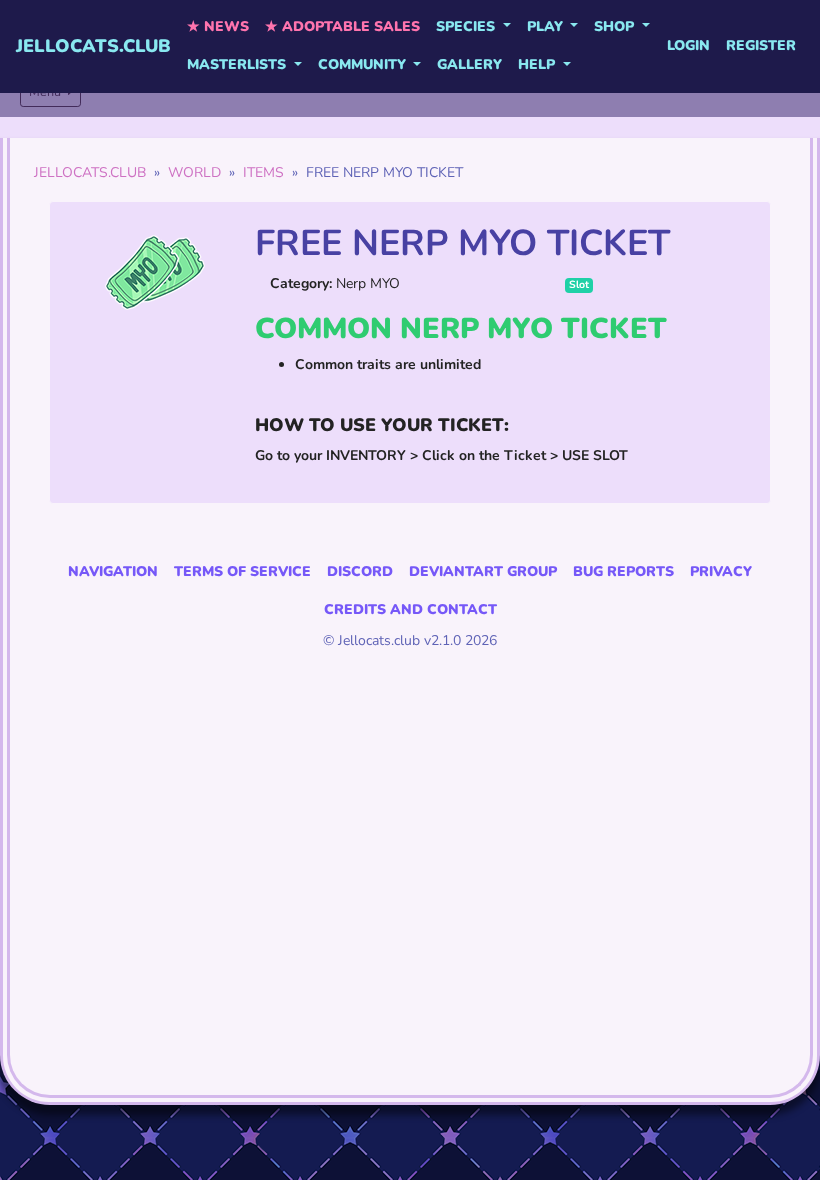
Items (263, 172)
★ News (218, 26)
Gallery (469, 64)
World (194, 172)
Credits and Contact (410, 609)
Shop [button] (616, 26)
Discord (360, 571)
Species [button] (467, 26)
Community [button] (364, 64)
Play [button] (547, 26)
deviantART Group (483, 571)
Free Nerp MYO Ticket (462, 243)
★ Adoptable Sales (342, 26)
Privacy (721, 571)
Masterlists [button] (238, 64)
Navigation (113, 571)
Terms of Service (242, 571)
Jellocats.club (93, 46)
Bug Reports (623, 571)
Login (688, 45)
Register (761, 45)
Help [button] (538, 64)
